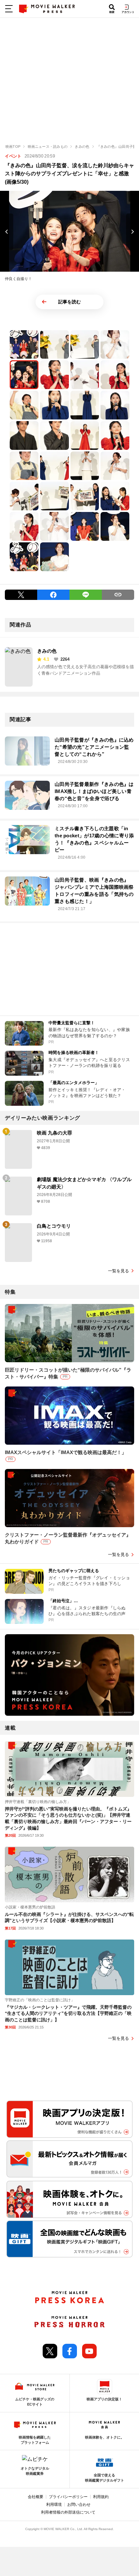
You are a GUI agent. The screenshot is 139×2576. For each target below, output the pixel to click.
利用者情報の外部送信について (68, 2512)
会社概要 (36, 2497)
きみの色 (47, 651)
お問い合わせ (79, 2505)
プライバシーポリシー (68, 2497)
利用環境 (54, 2505)
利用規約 (101, 2497)
